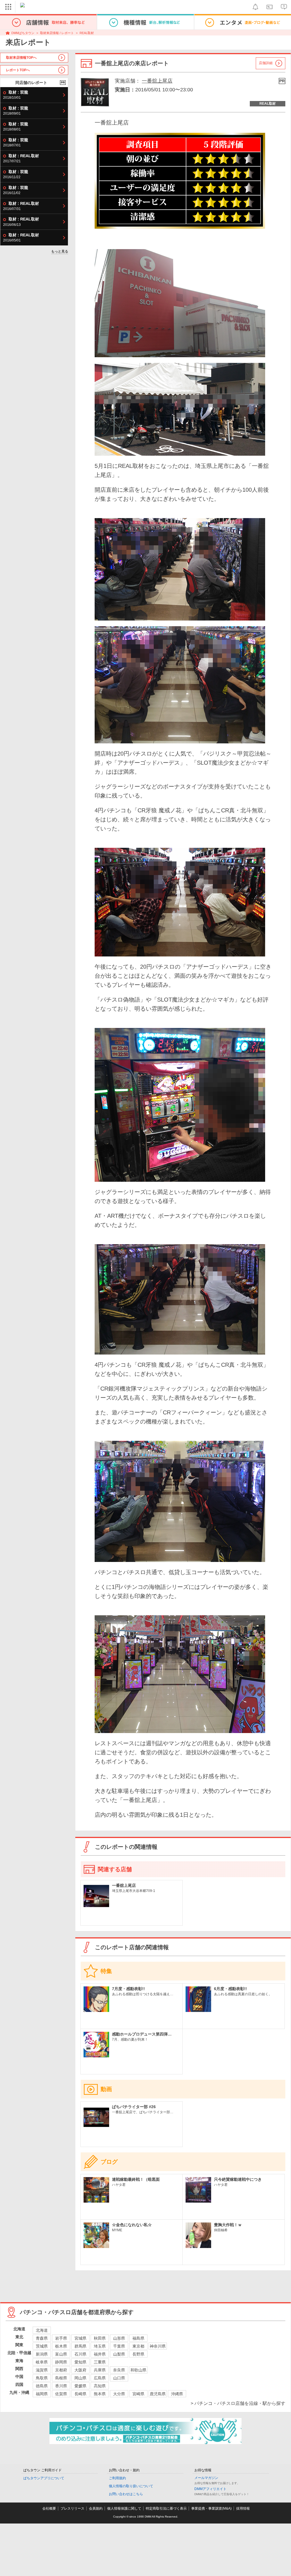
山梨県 (119, 2354)
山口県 (119, 2378)
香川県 (61, 2386)
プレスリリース (72, 2508)
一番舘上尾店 (157, 81)
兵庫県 (100, 2370)
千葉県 (119, 2346)
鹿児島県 (158, 2394)
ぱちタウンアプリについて (44, 2478)
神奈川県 (158, 2346)
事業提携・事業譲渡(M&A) (211, 2508)
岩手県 (61, 2338)
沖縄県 (177, 2394)
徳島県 (42, 2386)
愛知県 (80, 2362)
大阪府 (80, 2370)
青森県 (42, 2338)
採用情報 (243, 2508)
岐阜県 (42, 2362)
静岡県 (61, 2362)
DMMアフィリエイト (210, 2489)
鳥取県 (42, 2378)
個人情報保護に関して (124, 2508)
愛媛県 (80, 2386)
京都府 (61, 2370)
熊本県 (100, 2394)
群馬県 (80, 2346)
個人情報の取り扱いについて (131, 2486)
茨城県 (42, 2346)
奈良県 (119, 2370)
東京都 (138, 2346)
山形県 (119, 2338)
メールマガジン (206, 2478)
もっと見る (60, 251)
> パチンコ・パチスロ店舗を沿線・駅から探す (238, 2403)
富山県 (61, 2354)
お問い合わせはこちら (126, 2494)
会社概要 (49, 2508)
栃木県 (61, 2346)
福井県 (100, 2354)
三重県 (100, 2362)
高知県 (100, 2386)
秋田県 (100, 2338)
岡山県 (80, 2378)
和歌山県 (138, 2370)
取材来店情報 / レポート (57, 33)
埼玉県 (100, 2346)
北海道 (42, 2330)
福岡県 (42, 2394)
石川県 (80, 2354)
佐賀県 (61, 2394)
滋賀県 (42, 2370)
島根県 (61, 2378)
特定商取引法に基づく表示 (166, 2508)
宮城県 (80, 2338)
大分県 (119, 2394)
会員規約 (96, 2508)
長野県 (138, 2354)
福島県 (138, 2338)
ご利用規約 (117, 2478)
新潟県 (42, 2354)
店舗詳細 (266, 63)
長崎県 (80, 2394)
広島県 (100, 2378)
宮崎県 (138, 2394)
